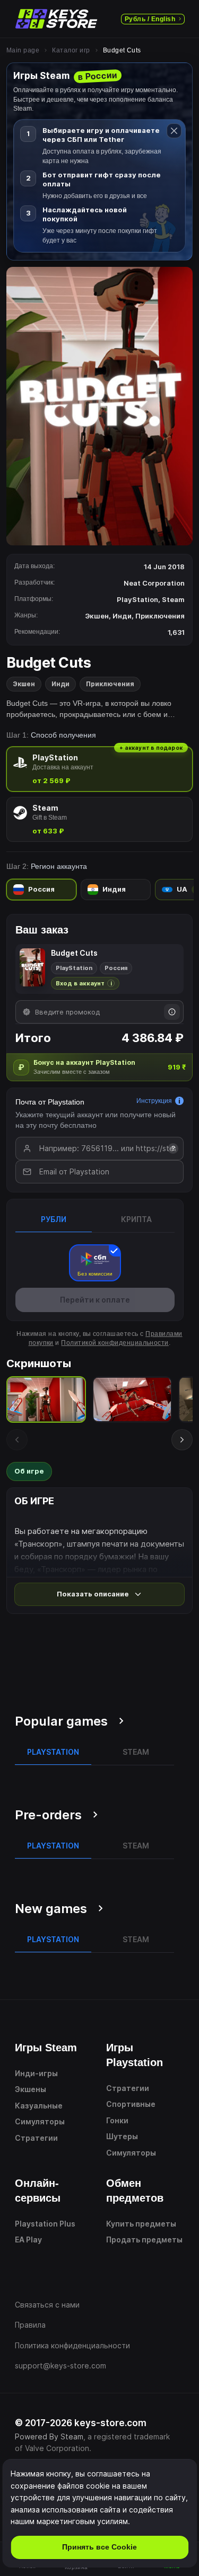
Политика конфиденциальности (72, 2345)
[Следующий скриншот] (182, 1440)
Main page (23, 50)
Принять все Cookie (99, 2547)
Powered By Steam (49, 2436)
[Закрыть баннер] (174, 131)
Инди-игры (36, 2073)
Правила (30, 2325)
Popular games (61, 1721)
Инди (60, 684)
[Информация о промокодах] (172, 1012)
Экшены (31, 2089)
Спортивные (131, 2104)
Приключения (110, 684)
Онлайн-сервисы (38, 2191)
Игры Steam (46, 2048)
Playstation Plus (45, 2224)
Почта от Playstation (50, 1102)
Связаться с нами (47, 2305)
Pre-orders (48, 1815)
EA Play (28, 2240)
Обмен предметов (135, 2191)
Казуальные (39, 2106)
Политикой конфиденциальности (115, 1343)
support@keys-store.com (60, 2366)
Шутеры (122, 2136)
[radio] (99, 769)
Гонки (117, 2120)
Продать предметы (144, 2240)
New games (51, 1909)
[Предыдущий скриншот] (17, 1440)
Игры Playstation (135, 2055)
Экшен (24, 684)
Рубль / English (150, 19)
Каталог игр (71, 50)
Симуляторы (40, 2121)
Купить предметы (141, 2224)
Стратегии (36, 2138)
